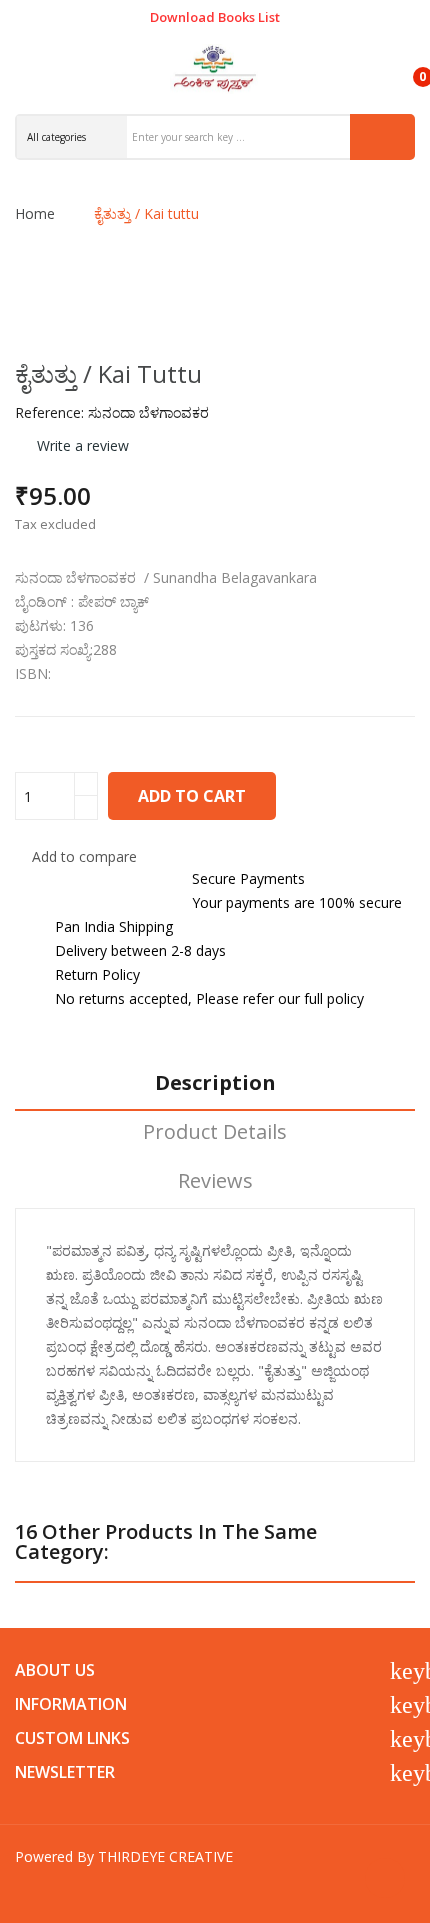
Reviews (215, 1181)
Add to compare (84, 856)
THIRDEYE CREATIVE (165, 1856)
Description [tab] (215, 1083)
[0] (405, 68)
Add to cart (192, 796)
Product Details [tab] (215, 1132)
